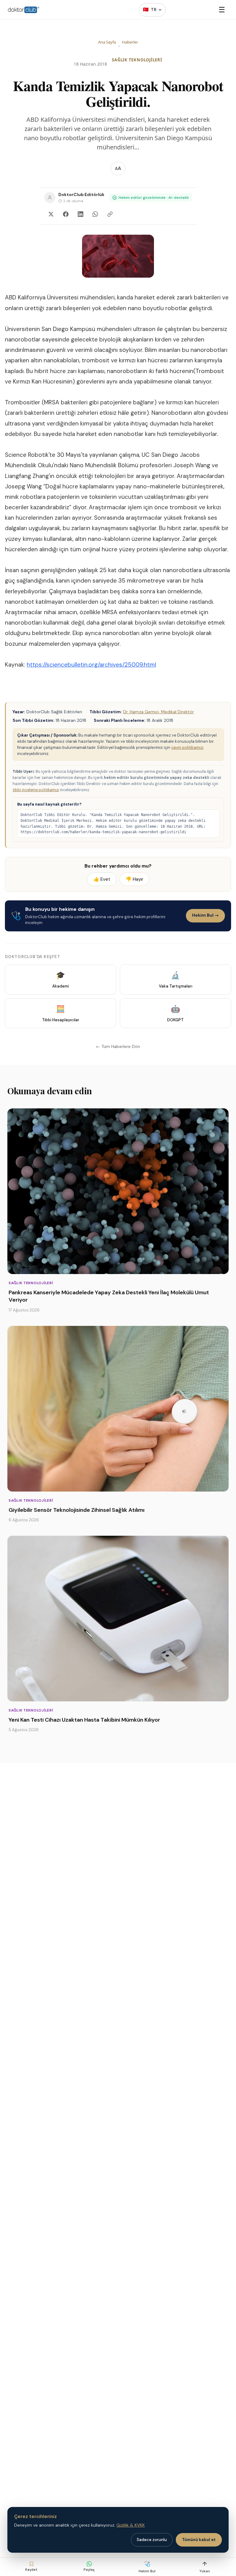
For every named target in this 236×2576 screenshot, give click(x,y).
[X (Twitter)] (51, 214)
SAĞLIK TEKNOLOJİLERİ (137, 60)
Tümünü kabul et (199, 2540)
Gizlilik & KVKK (131, 2525)
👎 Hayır (134, 879)
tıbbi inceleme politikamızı (36, 790)
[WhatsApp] (95, 214)
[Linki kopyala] (110, 214)
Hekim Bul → (205, 915)
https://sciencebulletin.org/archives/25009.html (91, 665)
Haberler (130, 42)
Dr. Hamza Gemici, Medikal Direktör (159, 712)
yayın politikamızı (187, 747)
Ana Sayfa (107, 42)
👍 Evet (102, 879)
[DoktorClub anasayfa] (24, 10)
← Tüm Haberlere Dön (118, 1046)
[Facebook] (66, 214)
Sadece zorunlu (152, 2540)
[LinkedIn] (81, 214)
